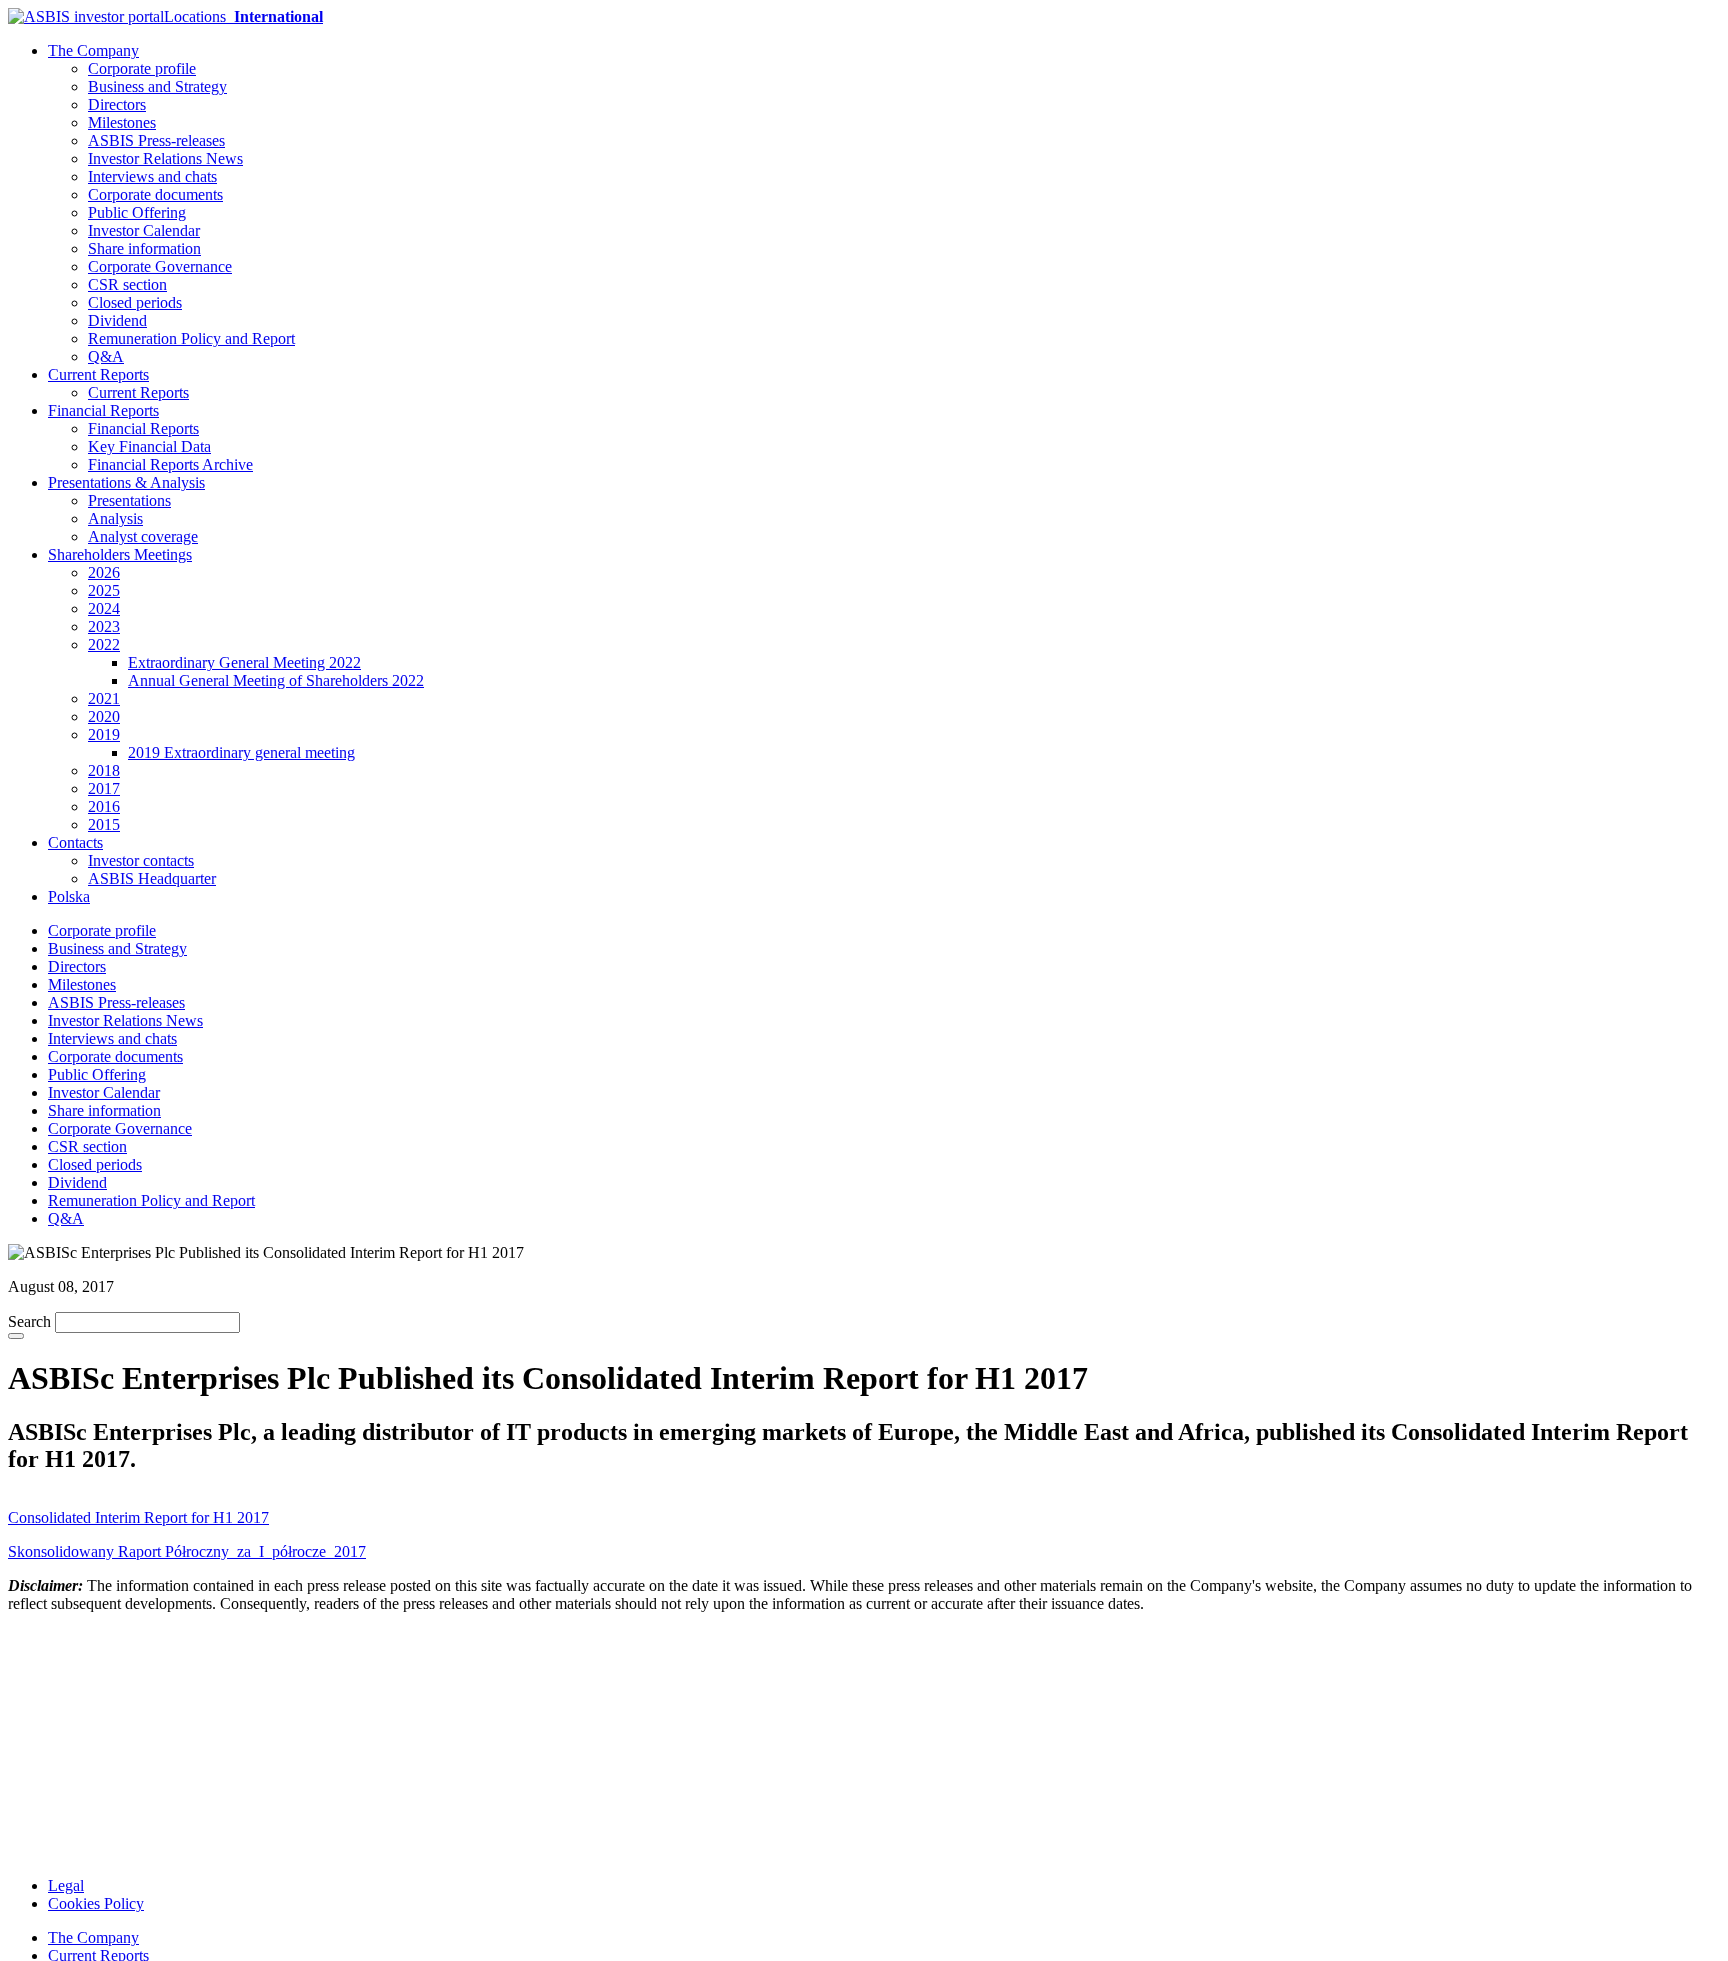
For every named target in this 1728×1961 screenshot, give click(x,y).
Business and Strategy (157, 86)
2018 (104, 770)
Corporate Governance (160, 266)
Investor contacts (141, 860)
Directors (117, 104)
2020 (104, 716)
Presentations (129, 500)
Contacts (75, 842)
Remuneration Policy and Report (191, 338)
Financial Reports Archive (170, 464)
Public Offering (137, 212)
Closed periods (135, 302)
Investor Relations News (165, 158)
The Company (93, 50)
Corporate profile (142, 68)
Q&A (106, 356)
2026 (104, 572)
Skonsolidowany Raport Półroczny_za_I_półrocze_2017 (187, 1551)
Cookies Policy (96, 1903)
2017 (104, 788)
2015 (104, 824)
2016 (104, 806)
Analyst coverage (143, 536)
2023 (104, 626)
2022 (104, 644)
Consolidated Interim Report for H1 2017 (138, 1517)
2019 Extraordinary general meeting (241, 752)
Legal (66, 1885)
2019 (104, 734)
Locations (243, 16)
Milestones (122, 122)
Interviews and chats (152, 176)
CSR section (127, 284)
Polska (69, 896)
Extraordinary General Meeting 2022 (244, 662)
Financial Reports (103, 410)
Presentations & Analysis (126, 482)
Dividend (117, 320)
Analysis (115, 518)
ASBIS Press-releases (156, 140)
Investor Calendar (144, 230)
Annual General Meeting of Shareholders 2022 (276, 680)
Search (29, 1321)
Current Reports (98, 374)
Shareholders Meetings (120, 554)
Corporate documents (155, 194)
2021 (104, 698)
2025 (104, 590)
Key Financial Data (149, 446)
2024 (104, 608)
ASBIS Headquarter (152, 878)
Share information (144, 248)
